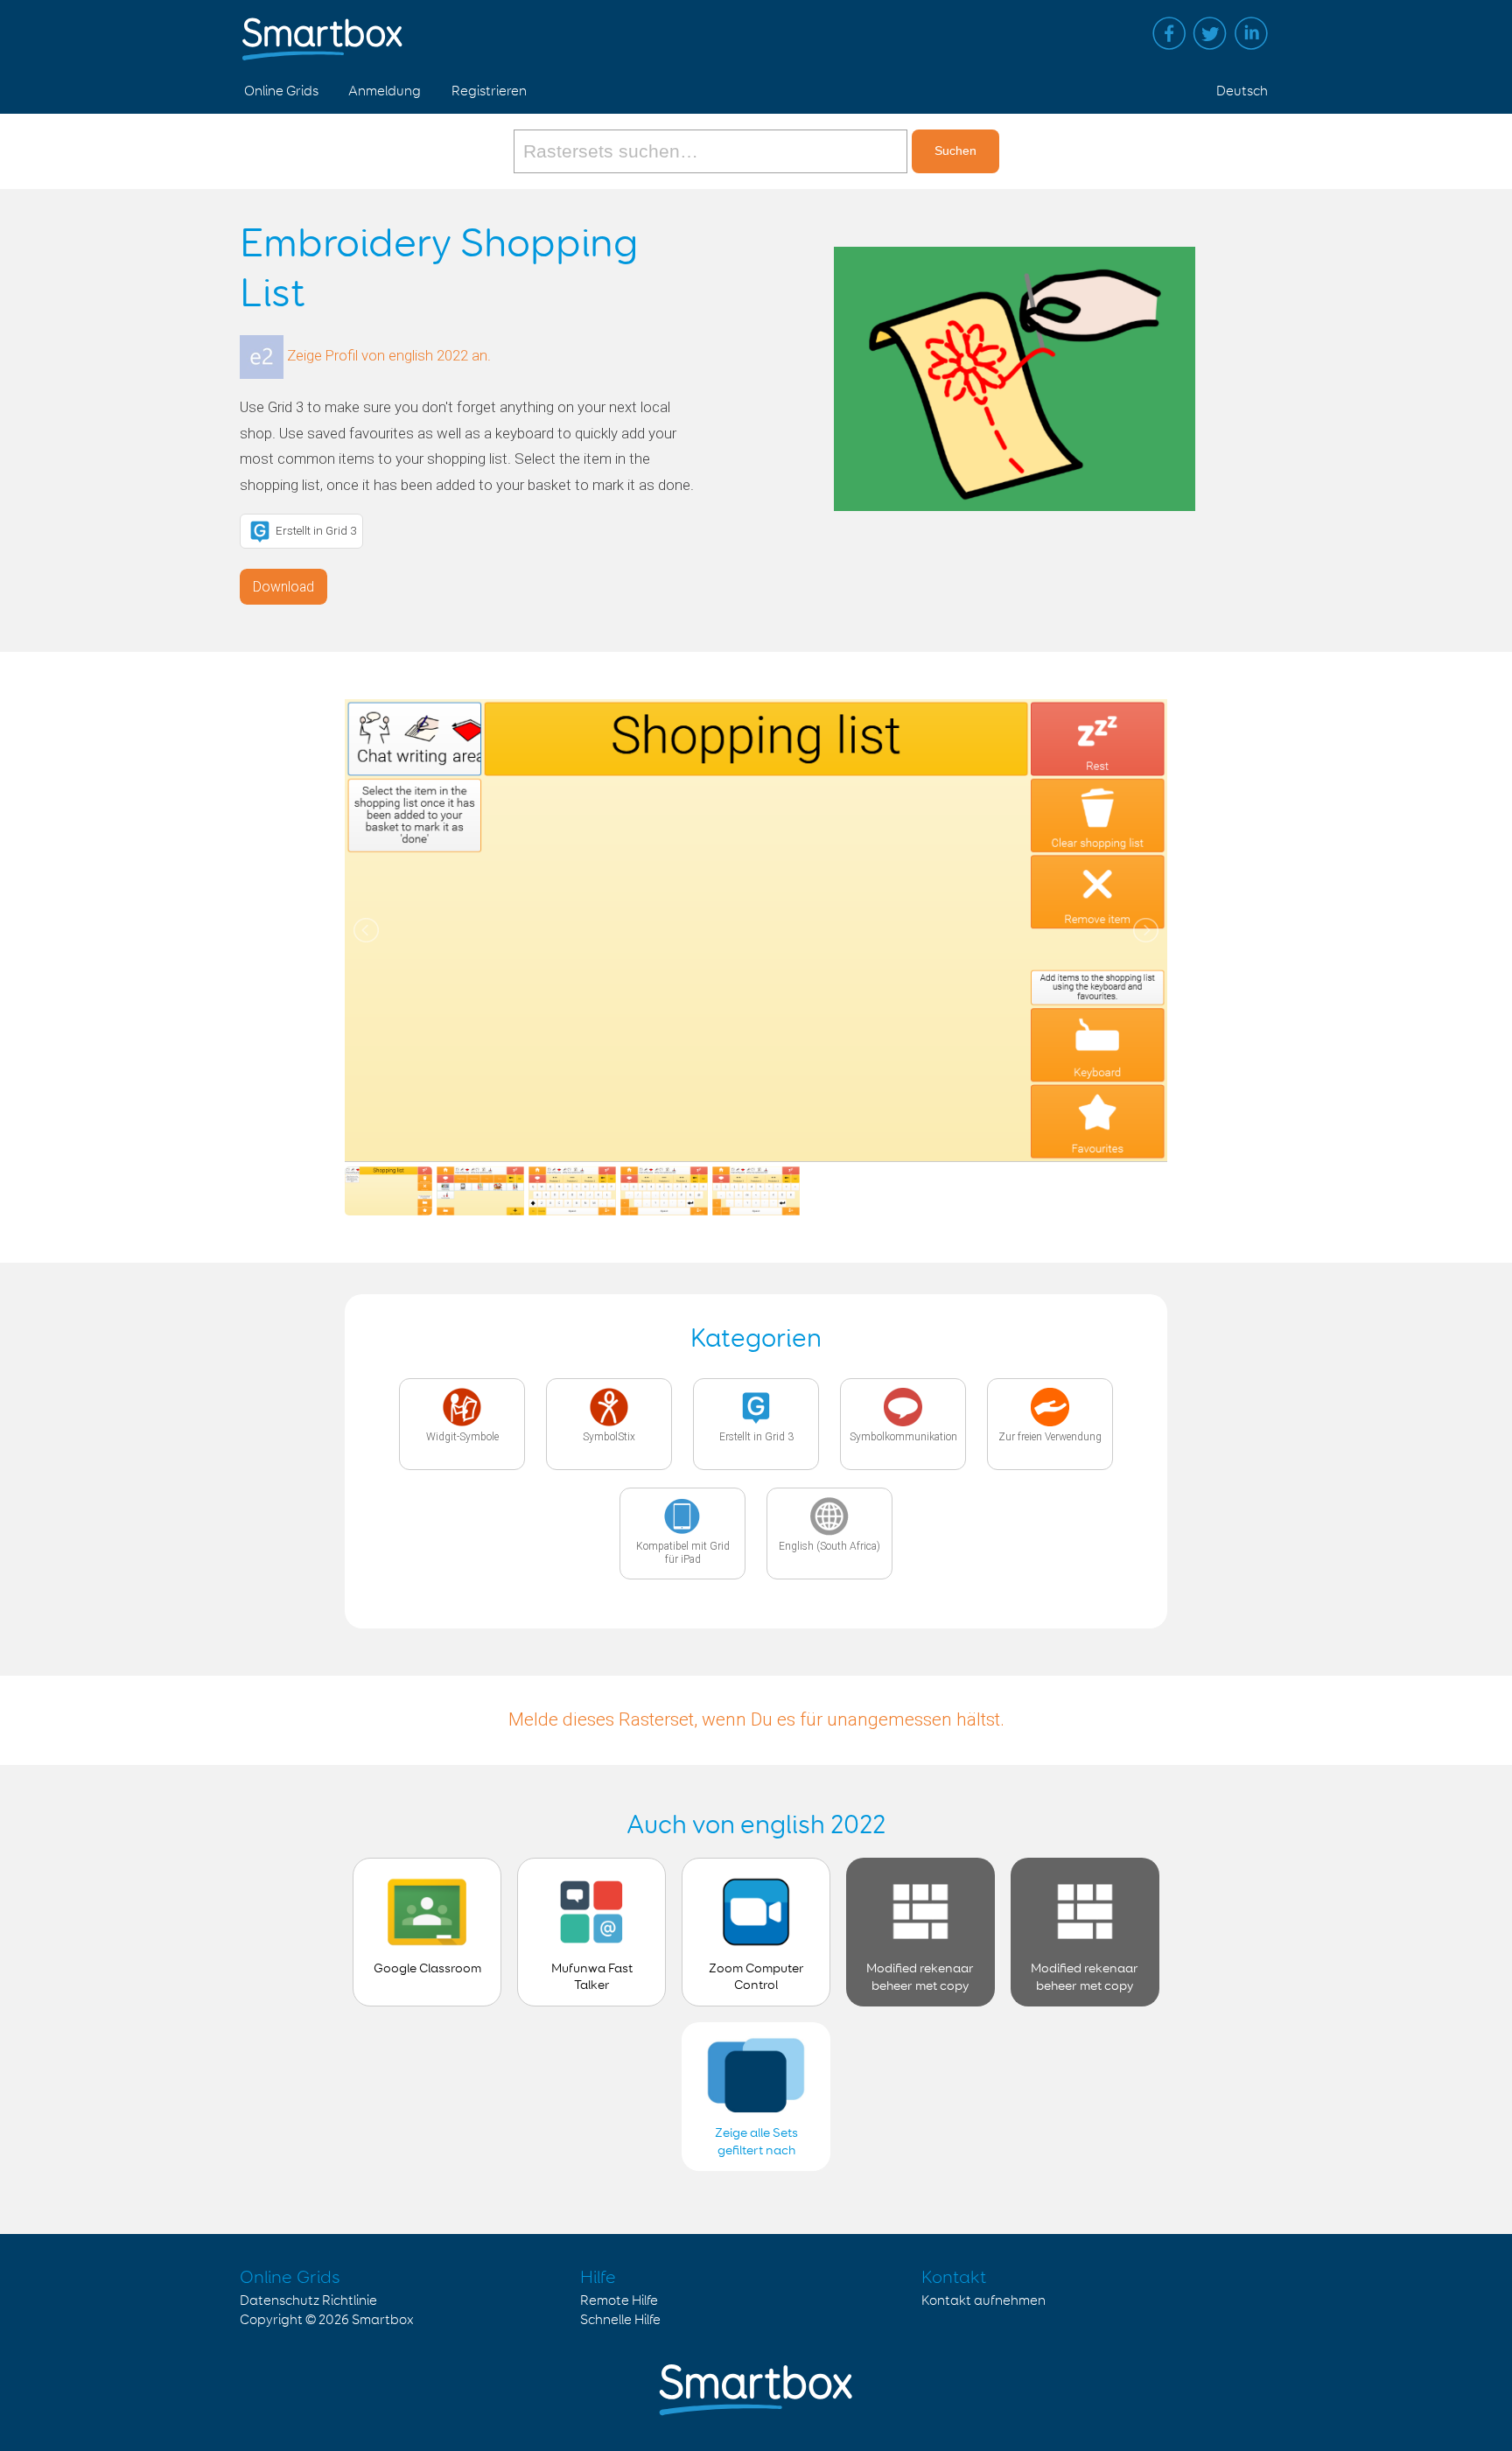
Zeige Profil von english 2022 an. (389, 356)
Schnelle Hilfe (620, 2320)
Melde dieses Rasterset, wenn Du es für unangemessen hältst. (756, 1719)
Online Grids (281, 91)
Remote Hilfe (619, 2301)
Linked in (1251, 33)
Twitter (1210, 33)
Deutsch (1242, 91)
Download (283, 587)
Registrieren (489, 91)
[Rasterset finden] (713, 151)
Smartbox (383, 2320)
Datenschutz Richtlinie (308, 2301)
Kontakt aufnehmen (983, 2301)
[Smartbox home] (322, 31)
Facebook (1169, 33)
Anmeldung (385, 91)
